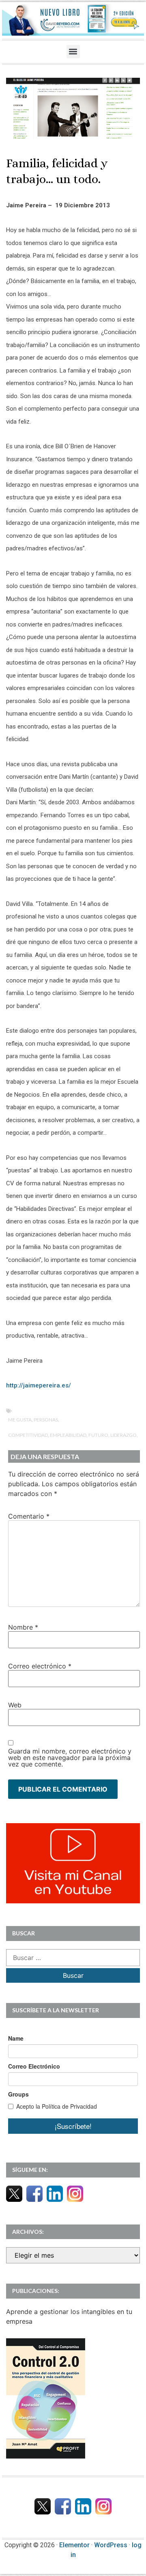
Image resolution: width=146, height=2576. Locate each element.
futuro (98, 1435)
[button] (73, 52)
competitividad (28, 1435)
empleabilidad (68, 1435)
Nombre (23, 1627)
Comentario (29, 1516)
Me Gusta (20, 1420)
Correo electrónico (40, 1666)
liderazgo (123, 1435)
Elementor (74, 2545)
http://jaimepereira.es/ (39, 1385)
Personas (46, 1420)
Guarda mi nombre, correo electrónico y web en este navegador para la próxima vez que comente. (70, 1758)
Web (15, 1705)
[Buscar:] (73, 1958)
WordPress (111, 2545)
